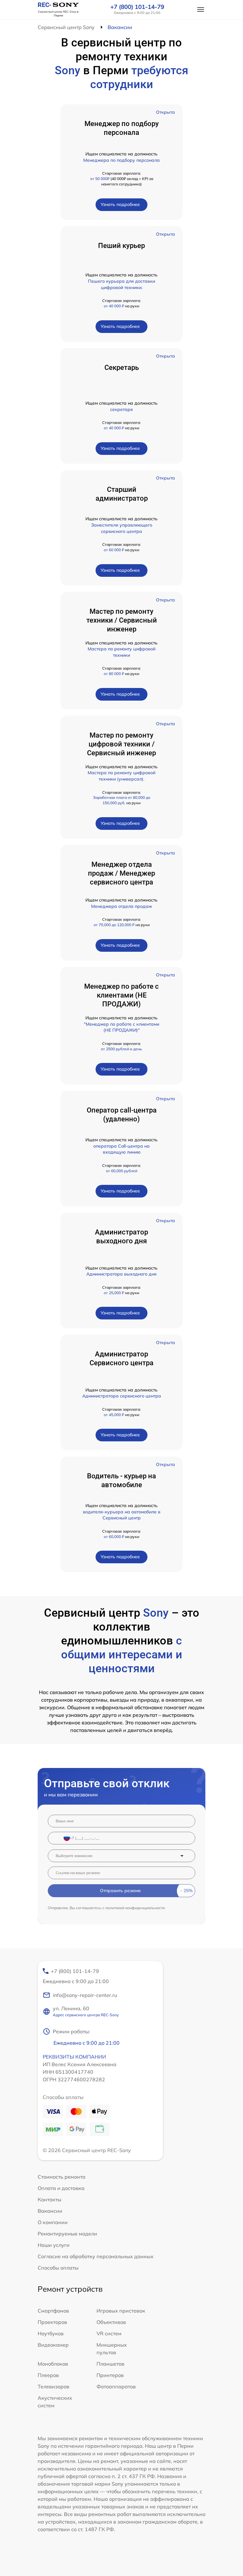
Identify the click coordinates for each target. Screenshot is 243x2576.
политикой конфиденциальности (135, 1908)
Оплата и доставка (61, 2188)
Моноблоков (53, 2364)
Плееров (48, 2375)
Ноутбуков (51, 2333)
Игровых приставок (121, 2311)
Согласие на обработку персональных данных (96, 2256)
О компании (53, 2222)
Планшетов (110, 2364)
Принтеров (110, 2375)
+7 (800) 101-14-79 (137, 7)
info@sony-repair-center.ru (85, 1995)
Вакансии (50, 2211)
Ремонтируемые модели (67, 2234)
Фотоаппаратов (116, 2386)
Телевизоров (53, 2386)
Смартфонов (53, 2311)
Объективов (111, 2322)
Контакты (50, 2199)
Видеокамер (53, 2345)
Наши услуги (54, 2245)
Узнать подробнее (120, 204)
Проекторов (52, 2322)
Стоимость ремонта (62, 2177)
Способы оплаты (58, 2268)
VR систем (109, 2333)
